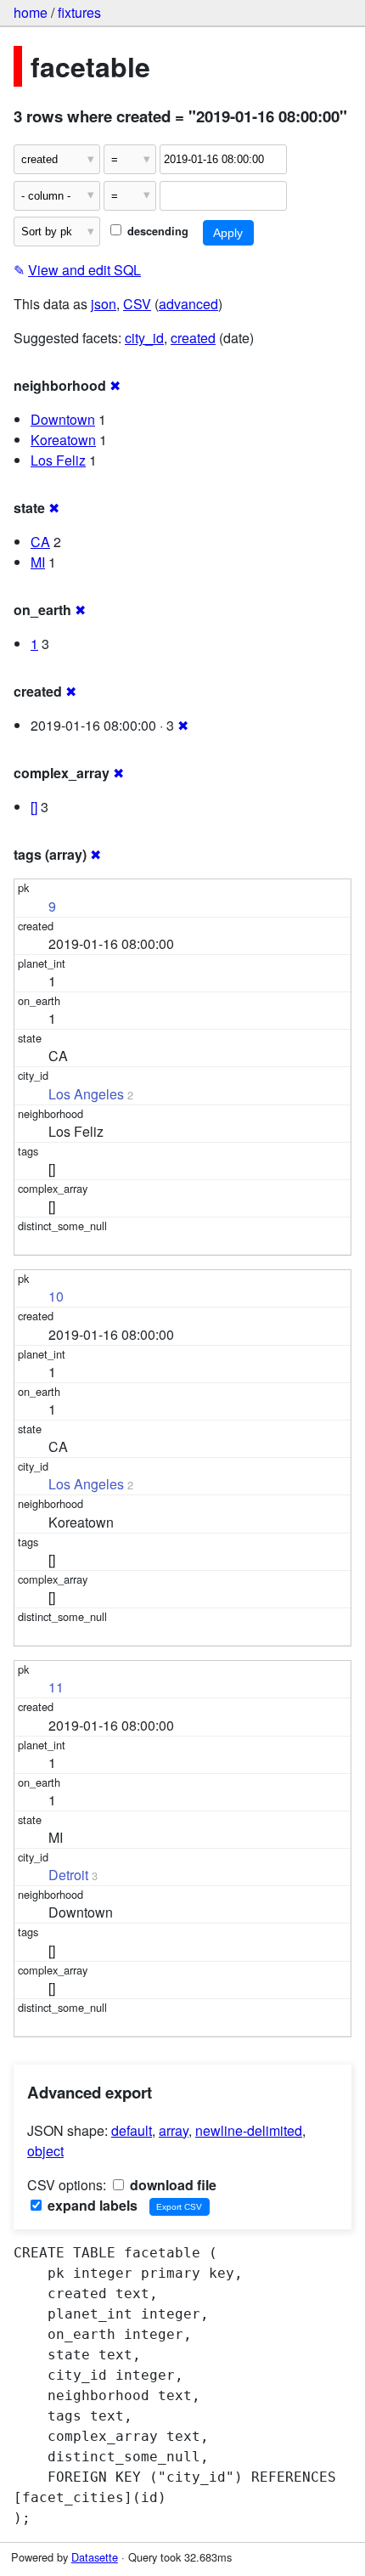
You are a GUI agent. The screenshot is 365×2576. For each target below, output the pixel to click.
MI (38, 562)
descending (156, 231)
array (174, 2130)
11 (56, 1687)
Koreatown (63, 440)
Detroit (68, 1875)
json (104, 304)
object (45, 2151)
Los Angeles (86, 1094)
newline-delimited (249, 2130)
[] (34, 807)
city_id (144, 338)
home (31, 12)
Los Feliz (58, 460)
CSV (137, 304)
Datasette (95, 2557)
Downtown (63, 419)
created (193, 338)
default (132, 2130)
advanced (188, 304)
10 (56, 1296)
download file (171, 2185)
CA (40, 542)
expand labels (91, 2205)
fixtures (79, 12)
